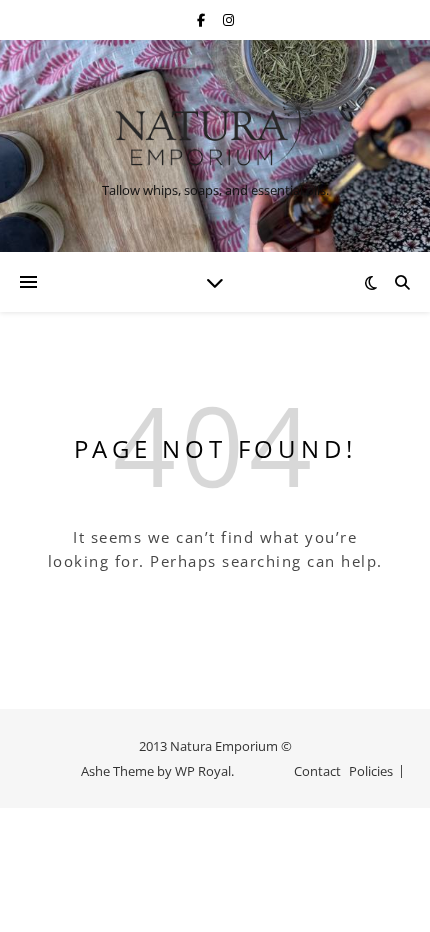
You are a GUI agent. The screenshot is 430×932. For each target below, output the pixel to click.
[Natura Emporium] (215, 129)
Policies (371, 771)
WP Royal (203, 771)
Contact (317, 771)
